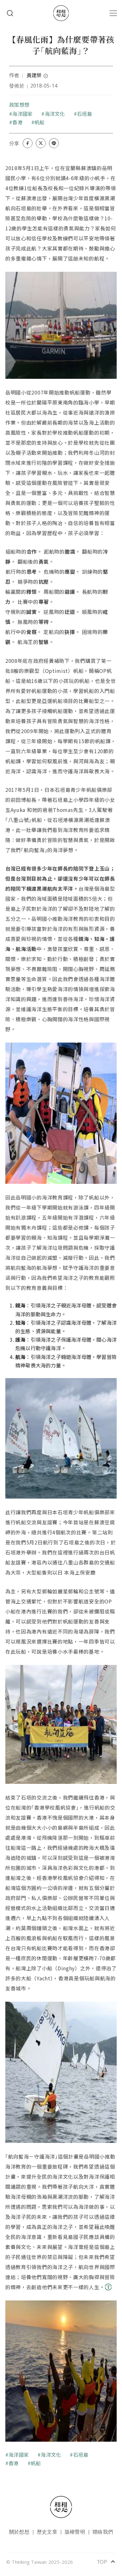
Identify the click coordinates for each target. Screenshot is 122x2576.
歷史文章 (47, 2532)
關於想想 (19, 2532)
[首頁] (61, 13)
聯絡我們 (103, 2532)
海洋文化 (55, 114)
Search (10, 13)
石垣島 (85, 114)
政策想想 (19, 105)
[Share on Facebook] (28, 143)
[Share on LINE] (54, 143)
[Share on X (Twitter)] (41, 143)
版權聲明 (75, 2532)
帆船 (39, 122)
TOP (106, 2562)
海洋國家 (22, 114)
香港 (17, 122)
